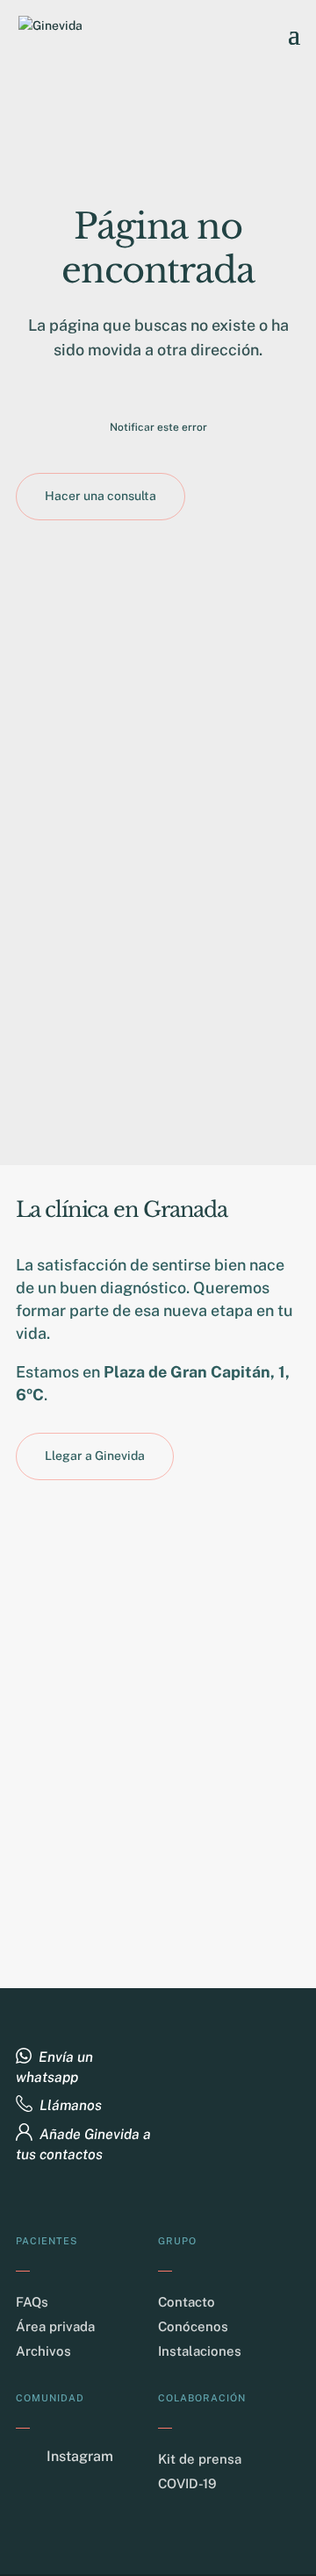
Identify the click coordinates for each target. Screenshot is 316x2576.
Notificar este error (158, 427)
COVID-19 (187, 2483)
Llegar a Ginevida (95, 1456)
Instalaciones (200, 2351)
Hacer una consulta (101, 496)
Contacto (187, 2302)
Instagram (80, 2456)
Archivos (43, 2351)
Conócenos (193, 2326)
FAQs (32, 2302)
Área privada (55, 2326)
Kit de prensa (200, 2459)
